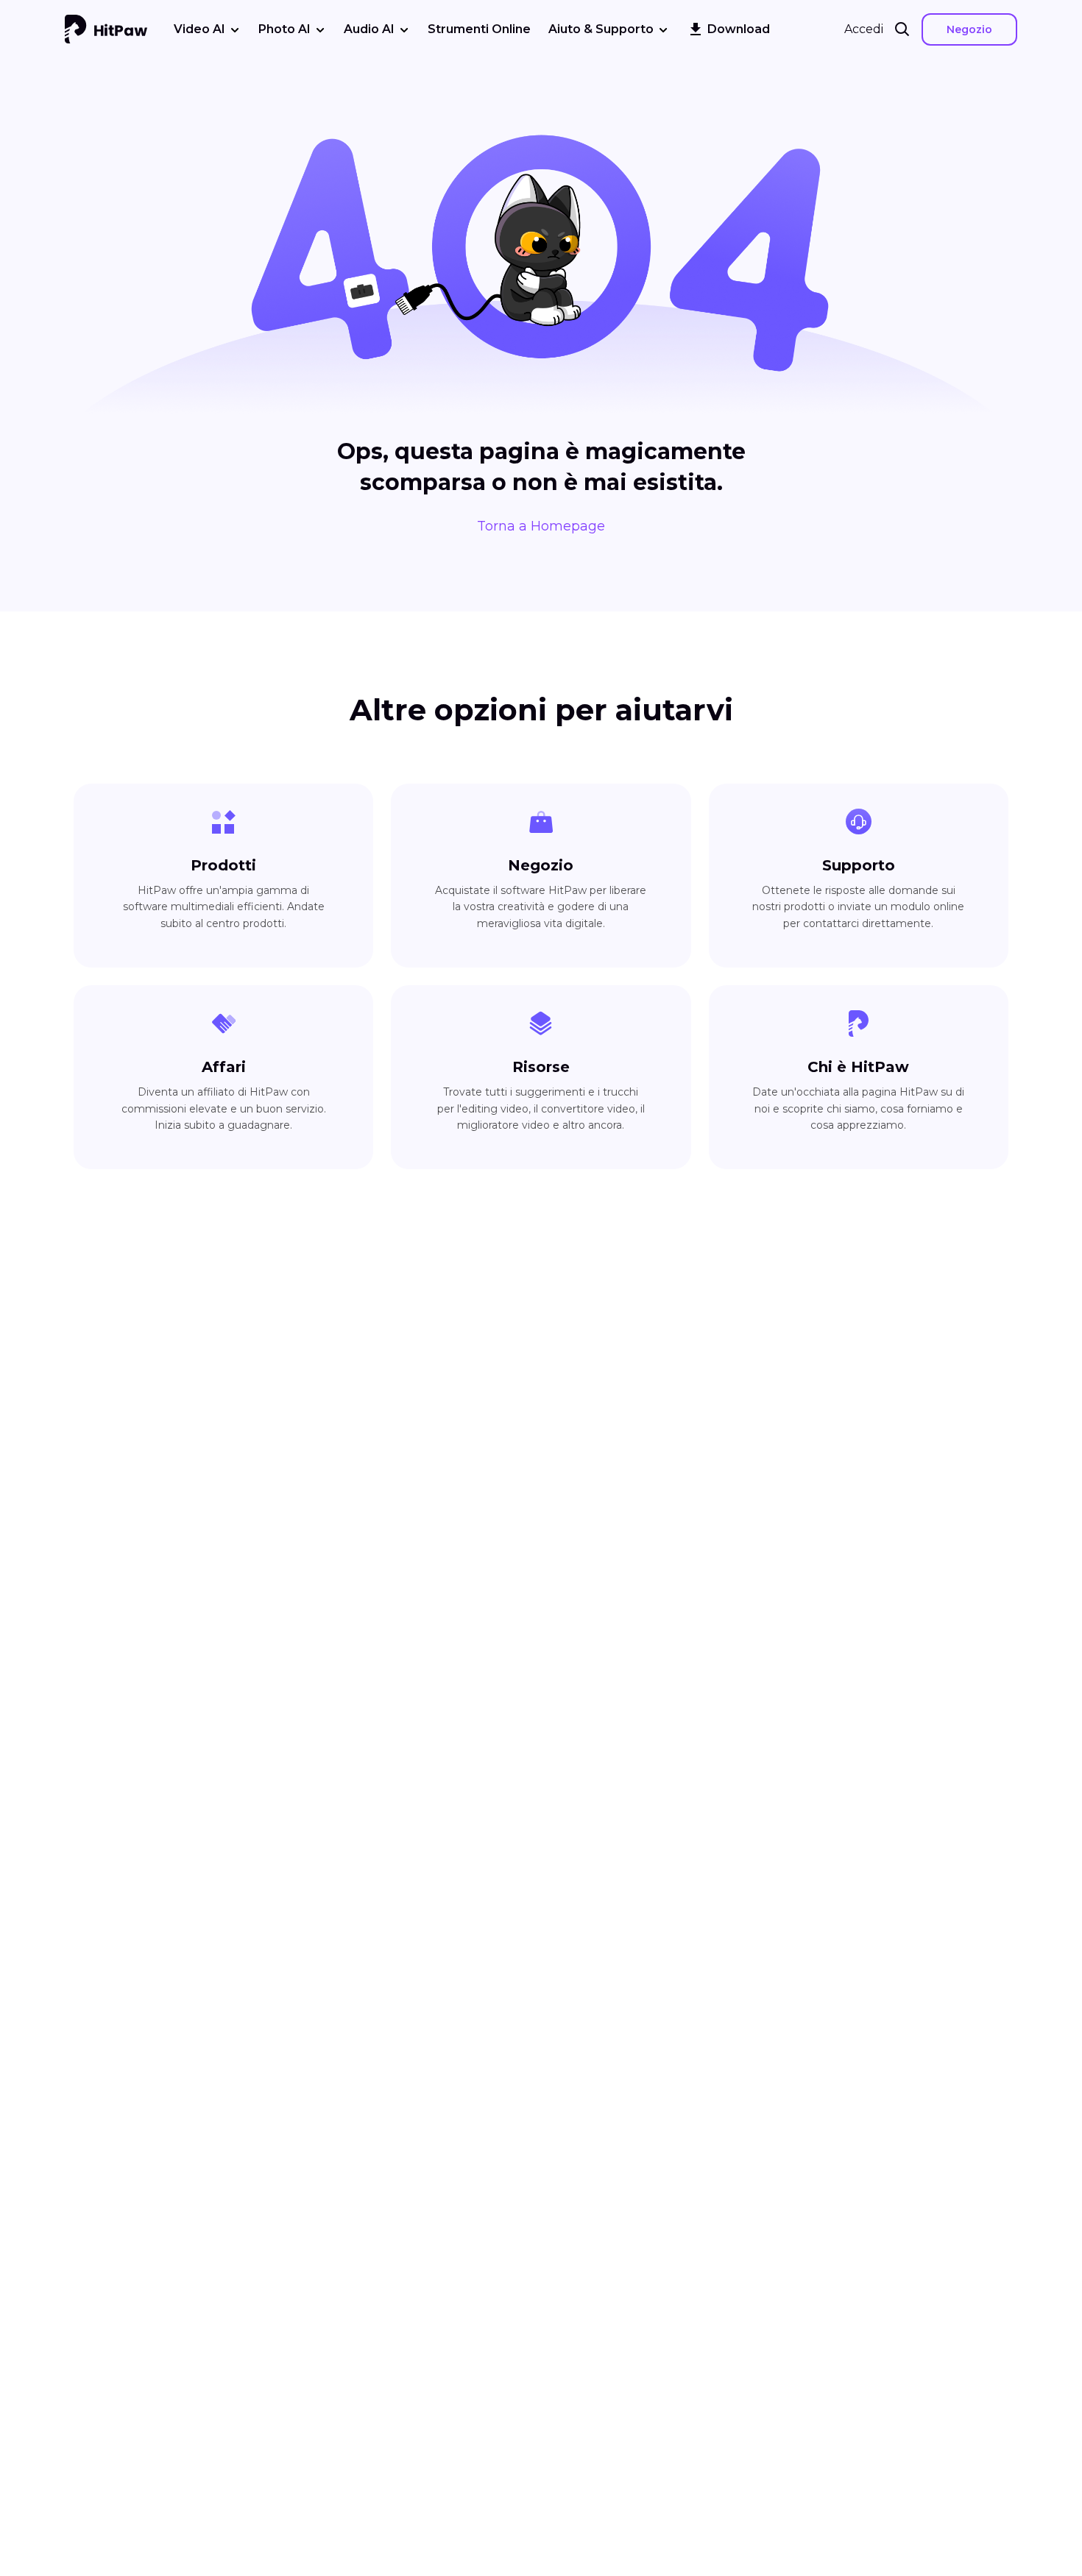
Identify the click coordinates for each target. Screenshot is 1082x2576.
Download (739, 29)
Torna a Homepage (541, 526)
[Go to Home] (106, 29)
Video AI (199, 29)
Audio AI (369, 29)
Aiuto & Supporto (601, 29)
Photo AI (284, 29)
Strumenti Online (479, 29)
